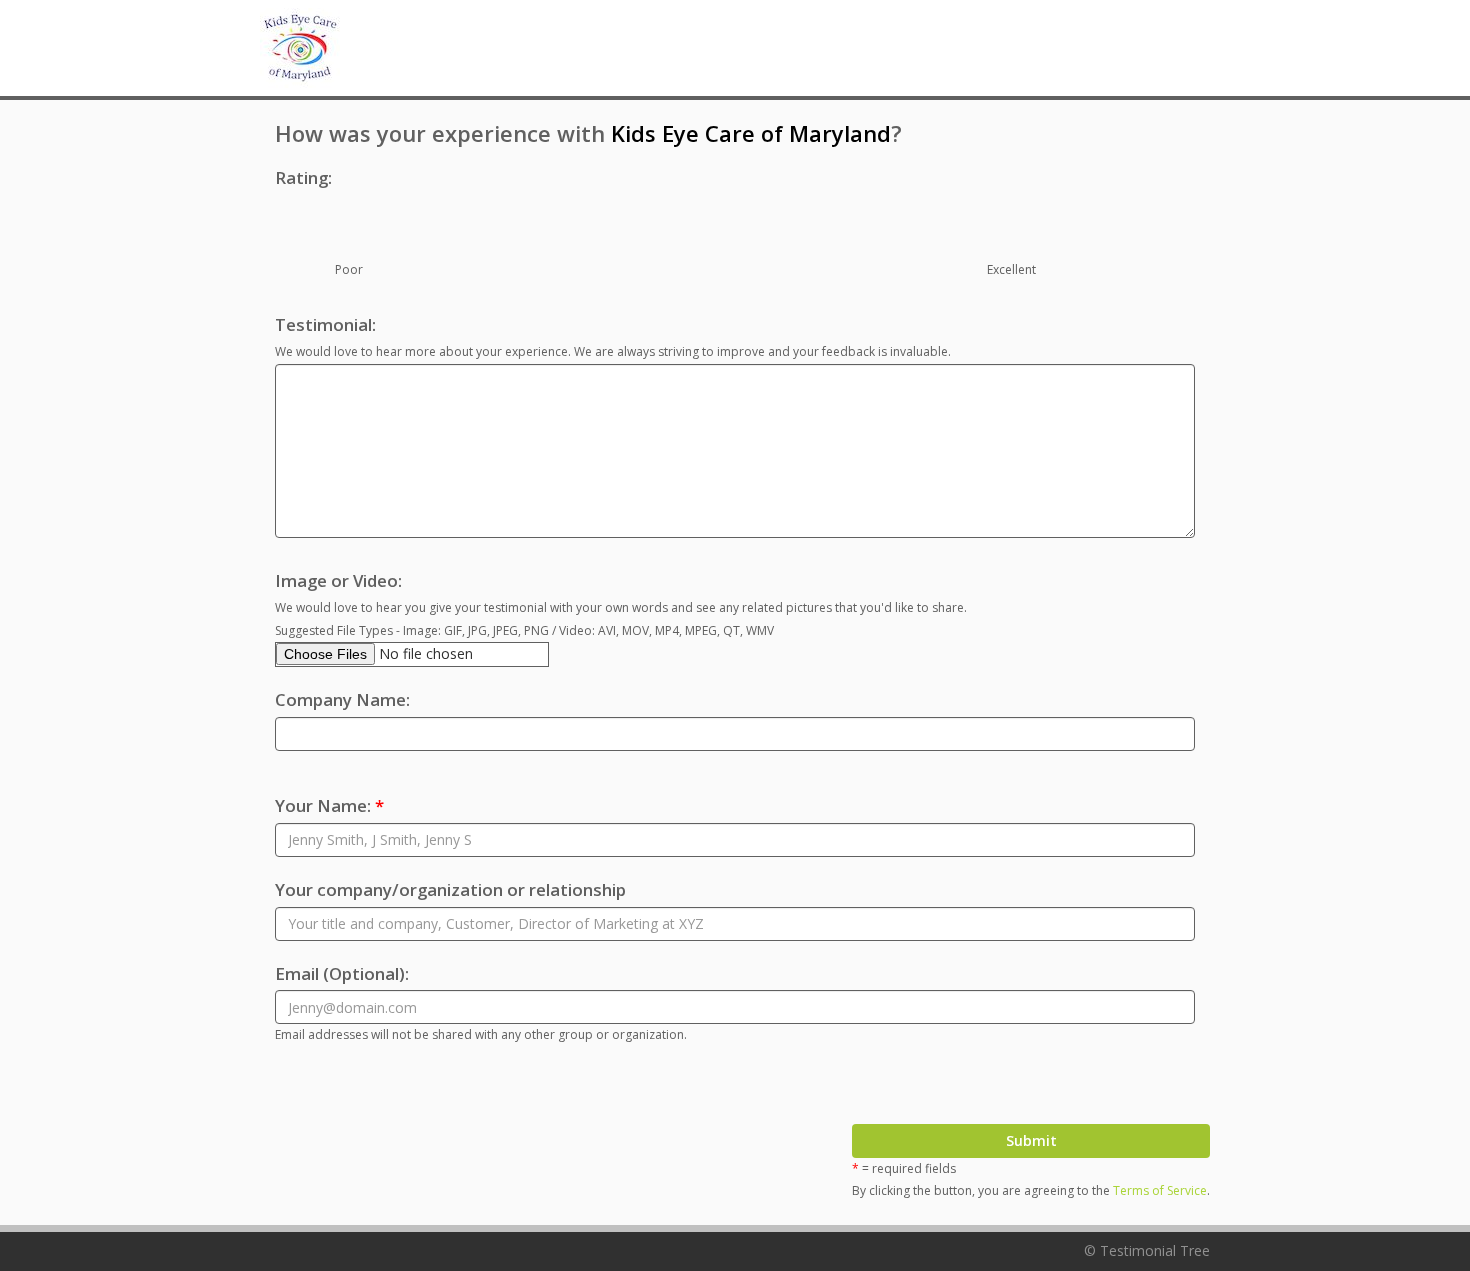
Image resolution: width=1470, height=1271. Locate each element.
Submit (1031, 1140)
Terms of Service (1160, 1190)
